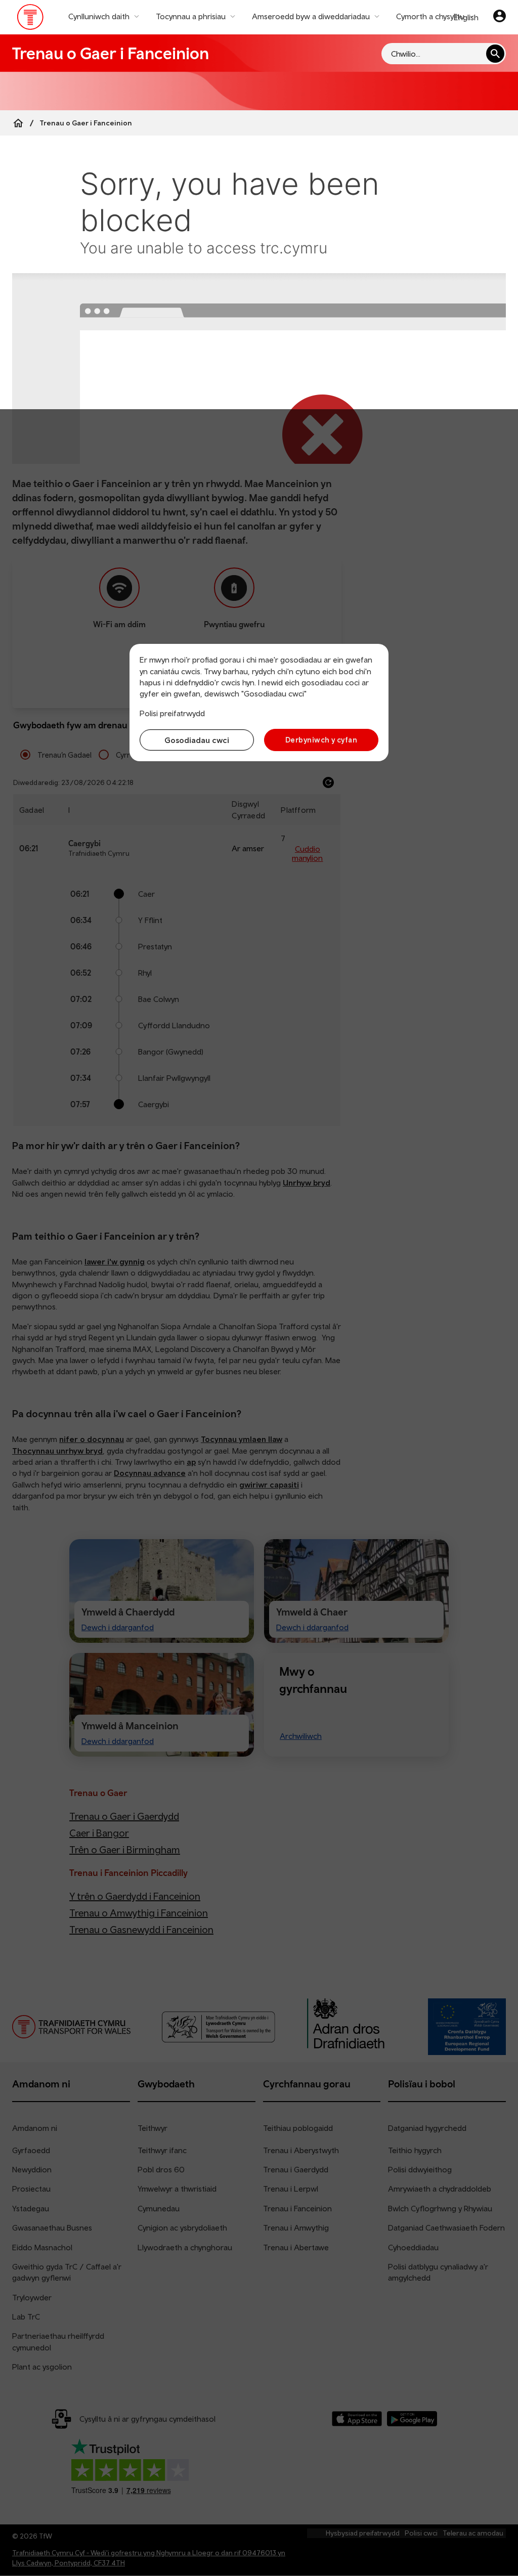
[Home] (18, 123)
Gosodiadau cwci (197, 740)
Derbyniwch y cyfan (321, 740)
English (466, 17)
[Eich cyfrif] (500, 17)
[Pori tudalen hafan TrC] (31, 19)
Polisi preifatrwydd (172, 713)
